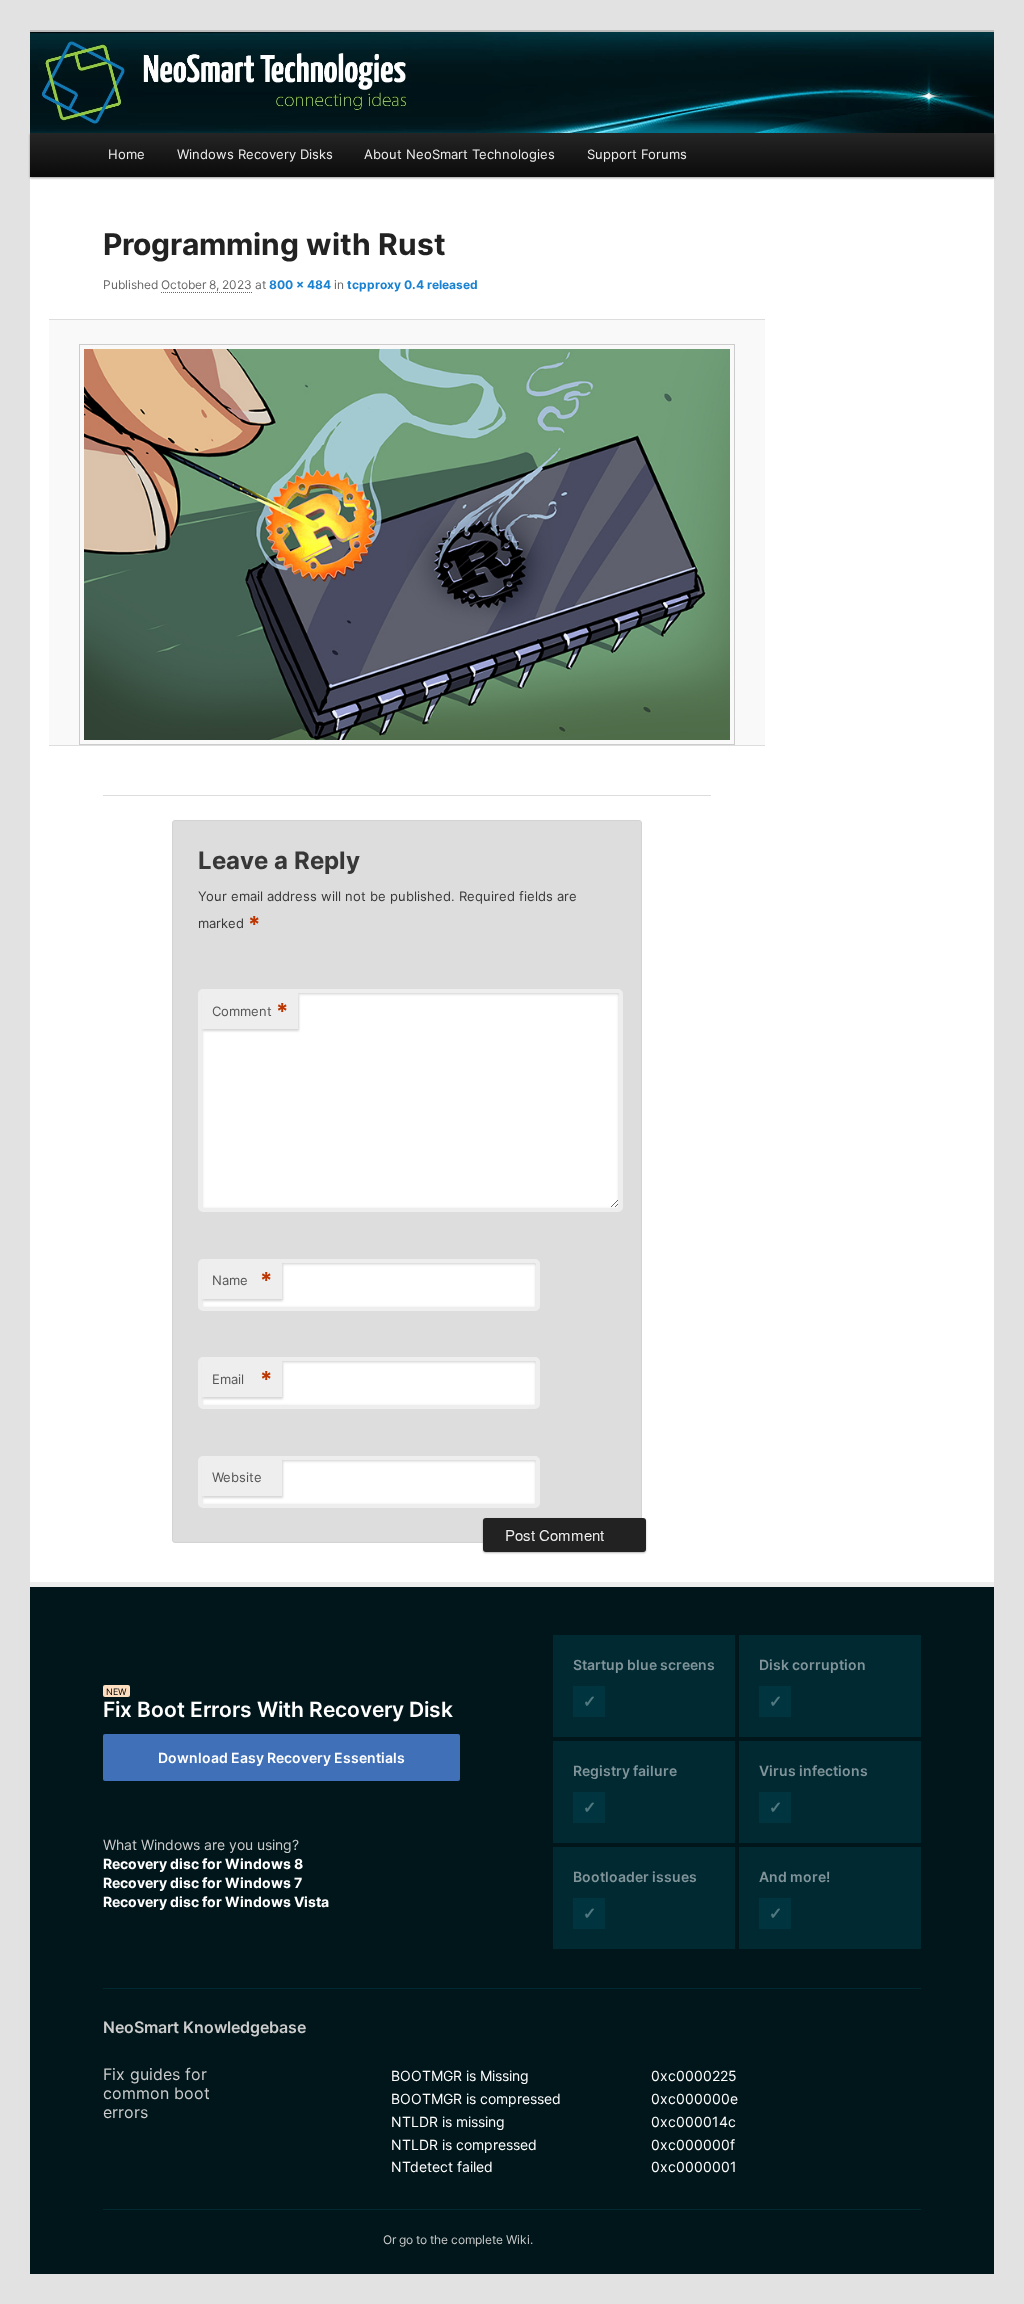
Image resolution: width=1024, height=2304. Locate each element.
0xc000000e (694, 2098)
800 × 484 (300, 284)
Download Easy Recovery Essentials (281, 1757)
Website (237, 1477)
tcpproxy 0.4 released (412, 284)
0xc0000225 (694, 2075)
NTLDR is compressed (464, 2144)
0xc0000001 (694, 2166)
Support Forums (637, 154)
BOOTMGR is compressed (476, 2098)
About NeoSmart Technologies (459, 154)
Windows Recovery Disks (255, 154)
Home (126, 154)
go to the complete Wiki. (466, 2239)
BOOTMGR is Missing (460, 2075)
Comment (250, 1011)
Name (242, 1280)
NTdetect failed (442, 2166)
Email (242, 1379)
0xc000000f (693, 2144)
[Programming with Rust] (407, 544)
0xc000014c (693, 2121)
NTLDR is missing (448, 2121)
